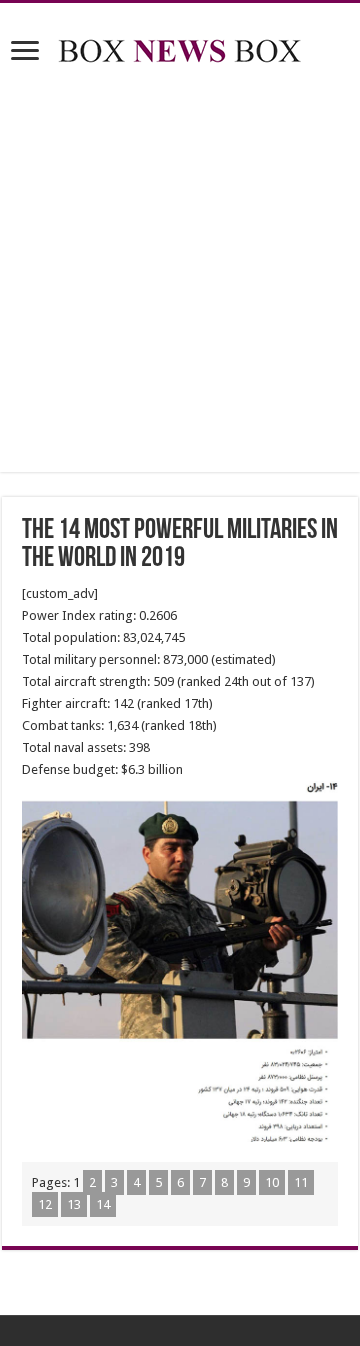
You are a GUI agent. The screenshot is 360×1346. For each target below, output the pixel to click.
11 (301, 1182)
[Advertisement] (180, 272)
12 (45, 1204)
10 (272, 1182)
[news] (180, 47)
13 (74, 1204)
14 (103, 1204)
